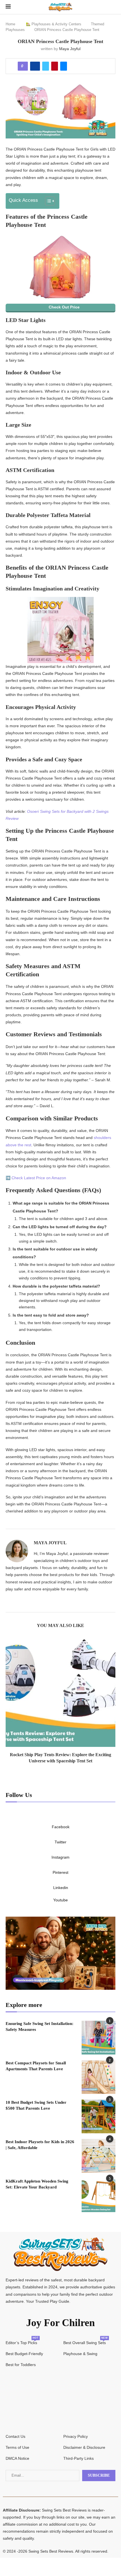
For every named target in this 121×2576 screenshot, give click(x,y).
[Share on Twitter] (46, 66)
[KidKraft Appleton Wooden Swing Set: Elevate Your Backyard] (98, 2195)
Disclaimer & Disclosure (84, 2447)
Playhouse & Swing (80, 2354)
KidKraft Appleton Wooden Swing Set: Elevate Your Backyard (37, 2184)
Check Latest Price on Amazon (39, 1178)
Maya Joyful (70, 49)
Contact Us (15, 2436)
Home (10, 24)
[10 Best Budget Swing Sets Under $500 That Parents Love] (98, 2116)
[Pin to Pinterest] (55, 66)
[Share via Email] (64, 66)
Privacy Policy (76, 2436)
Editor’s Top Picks (21, 2343)
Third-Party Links (79, 2458)
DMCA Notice (17, 2458)
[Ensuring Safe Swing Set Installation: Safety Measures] (98, 2038)
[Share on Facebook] (35, 66)
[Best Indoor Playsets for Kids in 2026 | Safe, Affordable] (98, 2156)
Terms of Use (17, 2447)
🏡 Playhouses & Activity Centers (54, 24)
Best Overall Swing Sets (85, 2343)
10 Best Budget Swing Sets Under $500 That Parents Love (36, 2105)
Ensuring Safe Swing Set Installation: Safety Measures (40, 2026)
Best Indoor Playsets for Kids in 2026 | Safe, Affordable (40, 2145)
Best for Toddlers (21, 2365)
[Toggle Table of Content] (47, 201)
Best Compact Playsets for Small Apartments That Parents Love (36, 2066)
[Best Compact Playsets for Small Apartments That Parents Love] (98, 2077)
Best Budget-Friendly (24, 2354)
